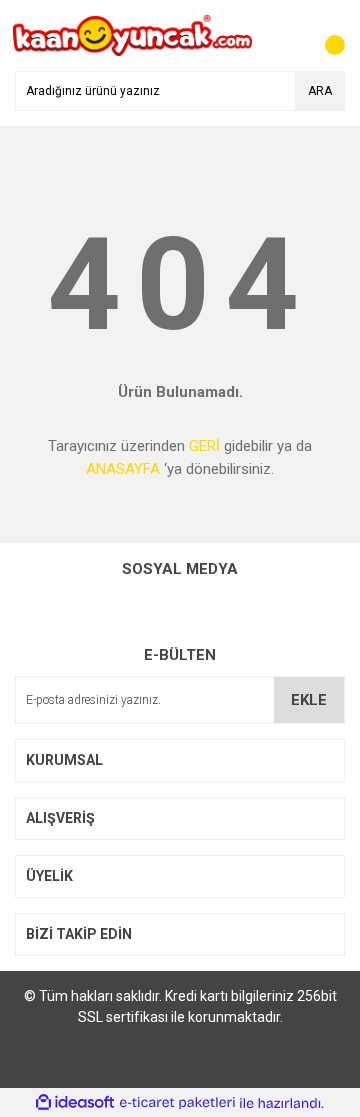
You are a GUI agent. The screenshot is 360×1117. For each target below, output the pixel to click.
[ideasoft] (75, 1103)
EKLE (309, 700)
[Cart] (325, 35)
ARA (320, 91)
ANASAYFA (123, 469)
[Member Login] (285, 35)
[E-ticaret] (177, 1103)
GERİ (204, 446)
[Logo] (133, 35)
